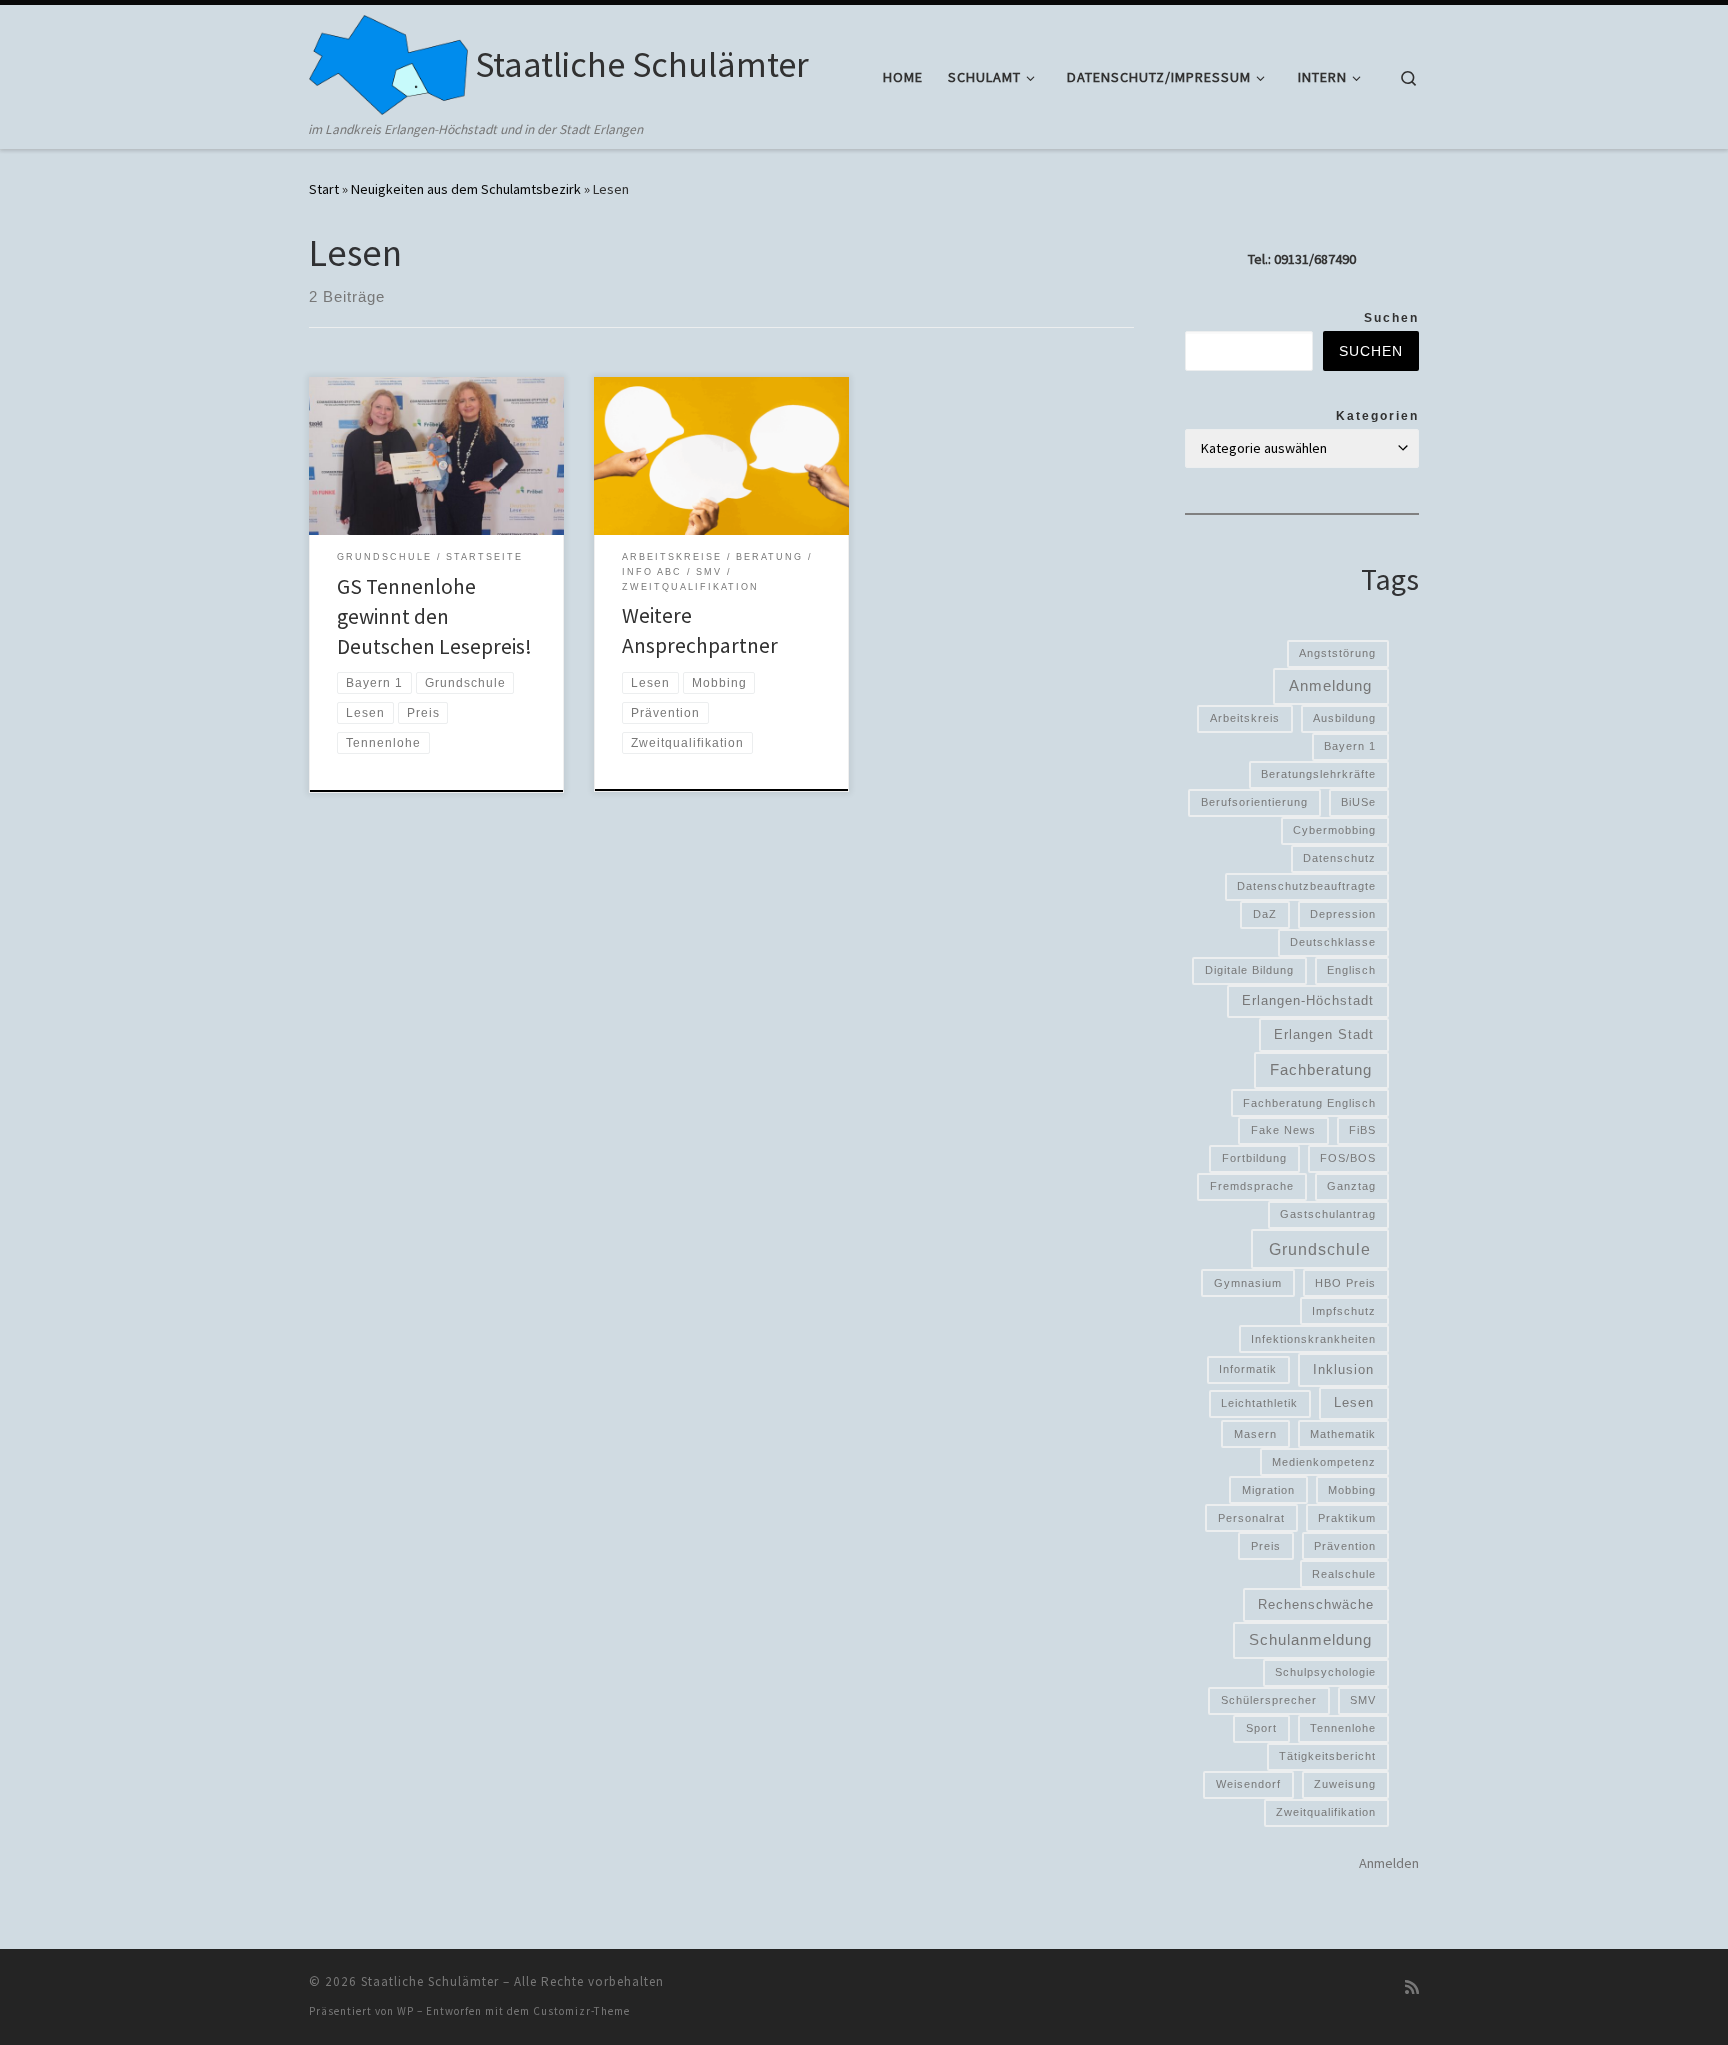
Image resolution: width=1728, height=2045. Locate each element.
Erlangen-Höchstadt (1308, 1000)
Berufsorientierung (1254, 802)
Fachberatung (1321, 1070)
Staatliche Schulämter (430, 1981)
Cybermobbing (1334, 830)
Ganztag (1351, 1186)
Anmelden (1389, 1863)
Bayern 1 (1350, 746)
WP (405, 2011)
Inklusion (1343, 1369)
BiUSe (1358, 802)
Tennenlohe (1343, 1728)
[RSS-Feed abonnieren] (1412, 1987)
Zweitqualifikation (1326, 1812)
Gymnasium (1248, 1283)
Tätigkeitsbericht (1327, 1756)
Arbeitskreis (1245, 718)
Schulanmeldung (1310, 1640)
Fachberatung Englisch (1309, 1103)
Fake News (1283, 1130)
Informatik (1248, 1369)
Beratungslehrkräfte (1318, 774)
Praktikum (1347, 1518)
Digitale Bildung (1249, 970)
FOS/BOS (1348, 1158)
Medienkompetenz (1324, 1462)
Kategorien (1377, 416)
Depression (1343, 914)
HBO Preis (1345, 1283)
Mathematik (1343, 1434)
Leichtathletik (1259, 1403)
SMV (1363, 1700)
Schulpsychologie (1325, 1672)
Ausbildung (1344, 718)
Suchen (1391, 318)
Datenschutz (1339, 858)
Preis (1266, 1546)
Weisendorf (1248, 1784)
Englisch (1351, 970)
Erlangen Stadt (1324, 1034)
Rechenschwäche (1316, 1604)
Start (324, 189)
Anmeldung (1330, 686)
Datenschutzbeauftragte (1306, 886)
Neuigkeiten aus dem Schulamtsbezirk (466, 189)
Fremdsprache (1252, 1186)
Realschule (1344, 1574)
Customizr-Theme (581, 2011)
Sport (1261, 1728)
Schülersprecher (1269, 1700)
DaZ (1265, 914)
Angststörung (1337, 653)
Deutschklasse (1333, 942)
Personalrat (1251, 1518)
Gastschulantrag (1328, 1214)
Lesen (1354, 1402)
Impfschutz (1344, 1311)
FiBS (1362, 1130)
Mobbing (1352, 1490)
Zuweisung (1345, 1784)
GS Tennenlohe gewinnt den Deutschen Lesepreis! (434, 616)
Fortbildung (1254, 1158)
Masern (1255, 1434)
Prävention (1345, 1546)
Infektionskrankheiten (1313, 1339)
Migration (1268, 1490)
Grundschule (1320, 1249)
